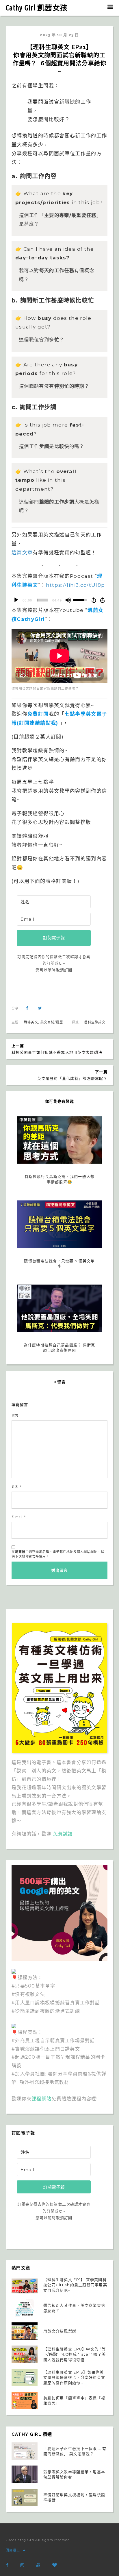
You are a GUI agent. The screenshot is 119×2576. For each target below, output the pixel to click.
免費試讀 (63, 1834)
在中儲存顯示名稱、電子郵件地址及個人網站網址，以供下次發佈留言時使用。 (58, 1554)
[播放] (16, 600)
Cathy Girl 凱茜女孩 (37, 8)
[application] (59, 600)
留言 (15, 1416)
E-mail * (19, 1517)
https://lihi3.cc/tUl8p (76, 585)
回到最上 (13, 2550)
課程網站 (41, 2099)
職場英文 (31, 1022)
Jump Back (94, 600)
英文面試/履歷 (52, 1022)
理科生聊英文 (95, 1022)
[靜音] (68, 600)
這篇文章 (22, 553)
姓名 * (16, 1487)
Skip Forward (103, 600)
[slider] (42, 600)
